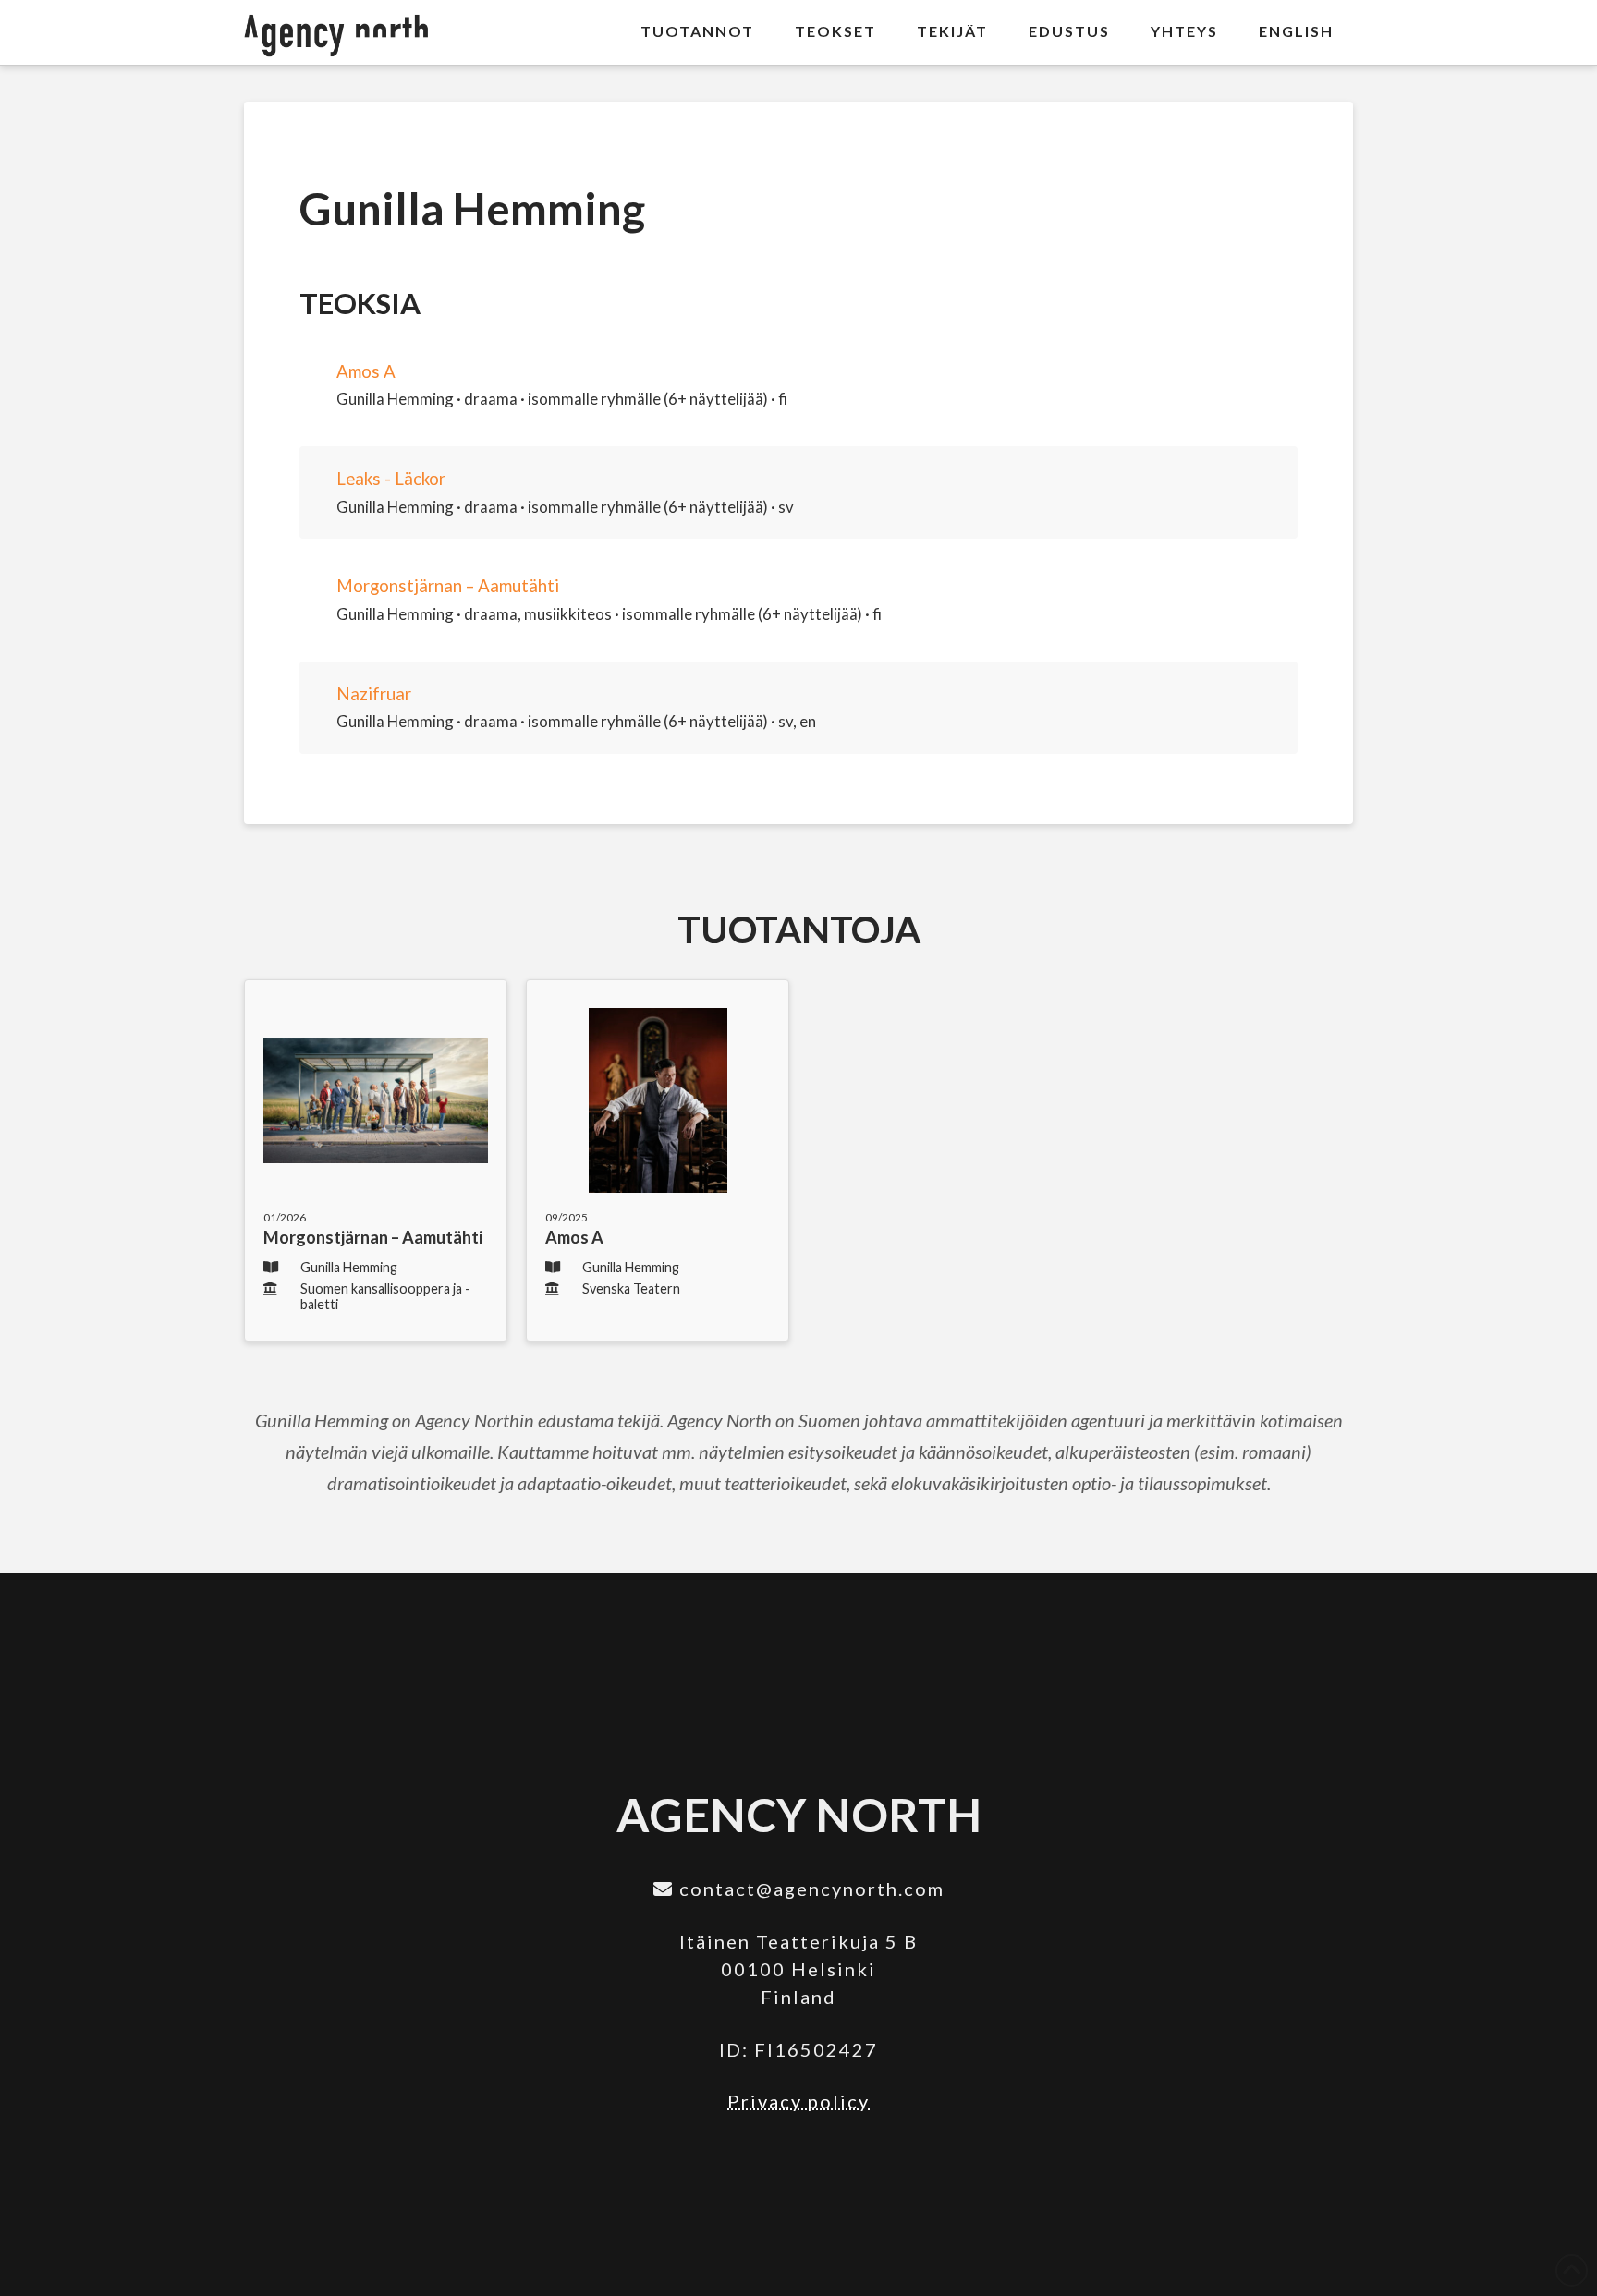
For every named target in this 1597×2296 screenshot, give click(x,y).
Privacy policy (798, 2101)
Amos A (366, 371)
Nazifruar (374, 694)
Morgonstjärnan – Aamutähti (448, 586)
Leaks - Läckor (391, 479)
